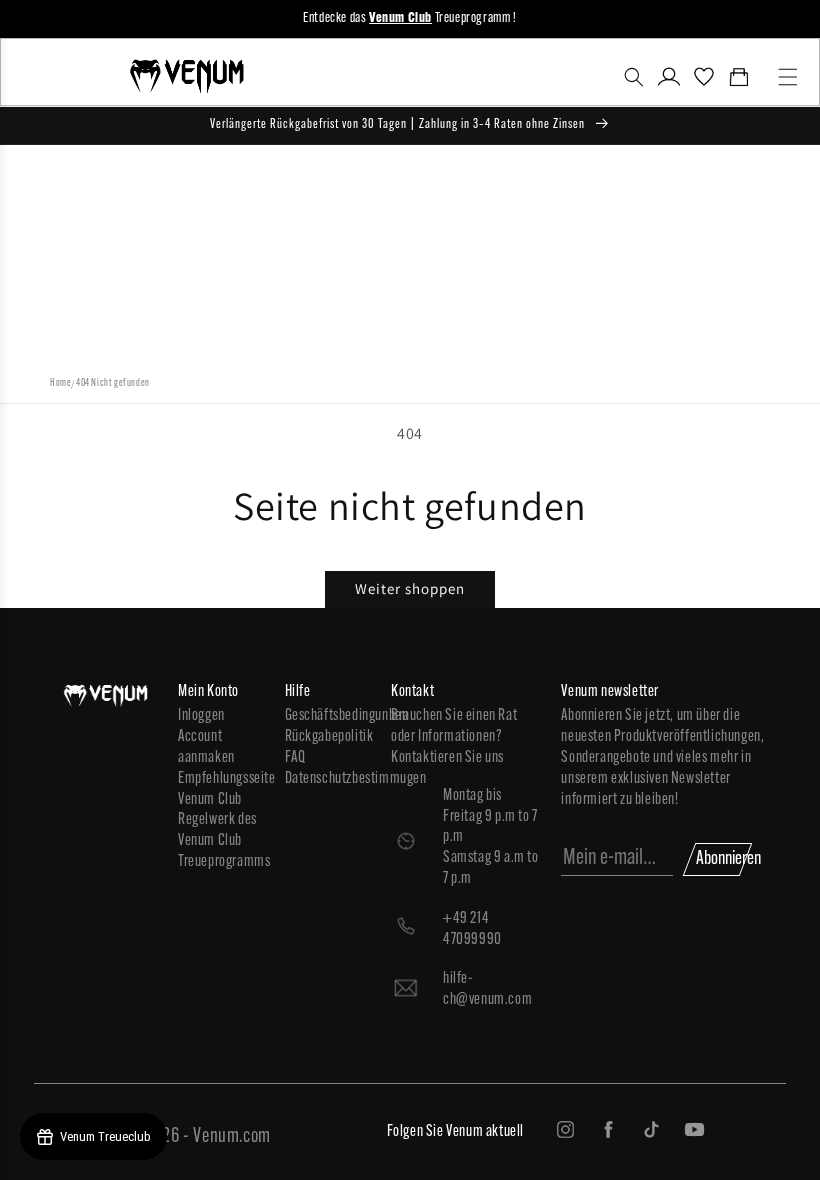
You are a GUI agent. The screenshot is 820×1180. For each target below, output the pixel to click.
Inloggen (201, 716)
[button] (633, 77)
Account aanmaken (206, 747)
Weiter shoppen (410, 588)
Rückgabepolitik (328, 737)
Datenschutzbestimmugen (328, 779)
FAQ (295, 758)
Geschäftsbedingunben (328, 716)
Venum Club (210, 800)
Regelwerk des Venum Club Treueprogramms (221, 841)
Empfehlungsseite (221, 779)
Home (60, 383)
